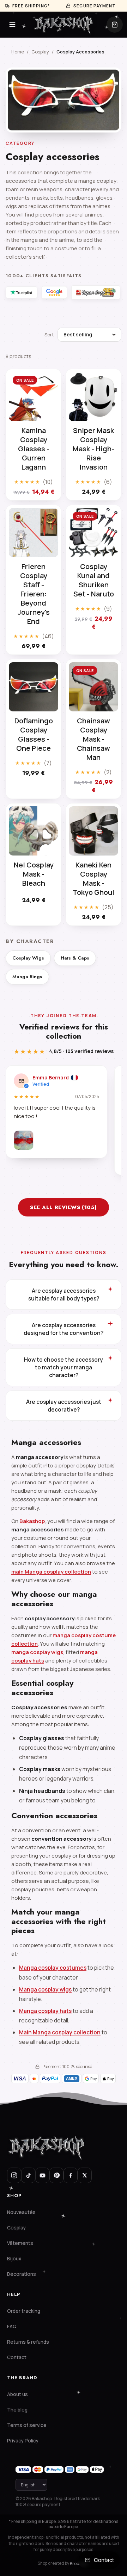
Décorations (22, 2274)
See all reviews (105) (63, 1207)
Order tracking (24, 2311)
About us (17, 2394)
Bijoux (14, 2259)
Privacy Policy (23, 2441)
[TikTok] (28, 2175)
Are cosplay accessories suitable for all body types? (64, 1295)
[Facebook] (71, 2175)
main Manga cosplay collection (51, 1572)
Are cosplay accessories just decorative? (64, 1406)
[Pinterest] (56, 2175)
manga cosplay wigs (37, 1652)
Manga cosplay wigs (45, 1989)
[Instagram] (14, 2175)
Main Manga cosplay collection (60, 2032)
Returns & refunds (28, 2342)
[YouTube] (42, 2175)
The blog (17, 2410)
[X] (85, 2175)
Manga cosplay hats (45, 2011)
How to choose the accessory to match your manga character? (64, 1367)
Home (18, 52)
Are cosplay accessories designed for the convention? (64, 1329)
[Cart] (115, 25)
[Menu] (12, 25)
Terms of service (27, 2425)
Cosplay (40, 52)
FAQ (12, 2326)
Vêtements (20, 2243)
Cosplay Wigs (28, 958)
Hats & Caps (75, 958)
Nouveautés (21, 2212)
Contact (17, 2357)
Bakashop (32, 1521)
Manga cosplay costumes (53, 1968)
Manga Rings (27, 977)
